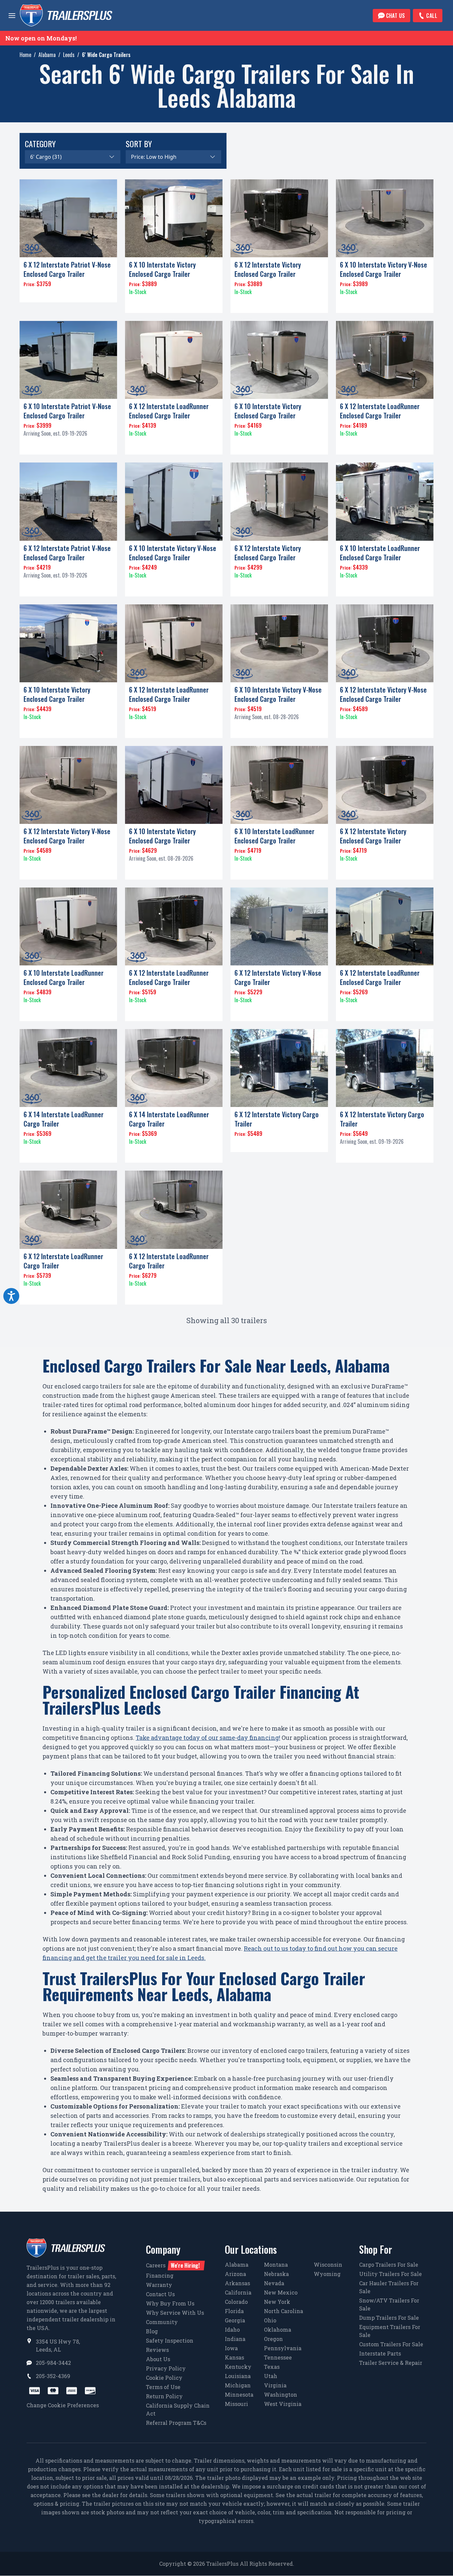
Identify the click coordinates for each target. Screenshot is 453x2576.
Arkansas (237, 2283)
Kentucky (238, 2367)
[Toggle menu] (12, 16)
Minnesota (239, 2394)
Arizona (235, 2274)
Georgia (235, 2320)
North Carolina (284, 2311)
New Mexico (281, 2292)
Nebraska (276, 2274)
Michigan (238, 2385)
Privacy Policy (166, 2368)
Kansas (234, 2357)
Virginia (275, 2385)
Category (40, 144)
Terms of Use (163, 2387)
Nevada (274, 2283)
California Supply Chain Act (178, 2409)
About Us (158, 2359)
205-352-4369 (53, 2376)
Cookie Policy (164, 2378)
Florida (234, 2311)
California (238, 2292)
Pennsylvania (283, 2348)
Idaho (232, 2330)
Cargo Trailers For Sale (389, 2265)
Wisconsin (328, 2265)
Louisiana (238, 2376)
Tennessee (278, 2357)
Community (162, 2322)
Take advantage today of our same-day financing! (208, 1738)
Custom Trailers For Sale (391, 2344)
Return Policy (164, 2396)
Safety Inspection (170, 2340)
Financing (160, 2275)
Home (25, 55)
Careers (173, 2265)
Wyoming (327, 2274)
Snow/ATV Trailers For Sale (389, 2304)
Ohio (270, 2320)
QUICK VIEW (68, 294)
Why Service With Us (175, 2313)
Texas (272, 2367)
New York (277, 2302)
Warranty (159, 2285)
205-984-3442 (53, 2363)
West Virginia (283, 2404)
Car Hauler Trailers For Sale (389, 2287)
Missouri (236, 2404)
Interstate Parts (380, 2353)
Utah (271, 2376)
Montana (276, 2265)
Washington (281, 2394)
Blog (152, 2331)
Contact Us (160, 2294)
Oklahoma (278, 2330)
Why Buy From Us (170, 2303)
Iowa (231, 2348)
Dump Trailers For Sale (389, 2318)
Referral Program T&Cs (176, 2423)
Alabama (47, 55)
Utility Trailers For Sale (390, 2274)
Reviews (157, 2350)
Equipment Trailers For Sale (390, 2331)
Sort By (139, 144)
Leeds (69, 55)
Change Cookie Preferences (63, 2405)
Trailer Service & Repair (391, 2363)
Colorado (236, 2302)
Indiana (235, 2339)
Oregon (273, 2339)
